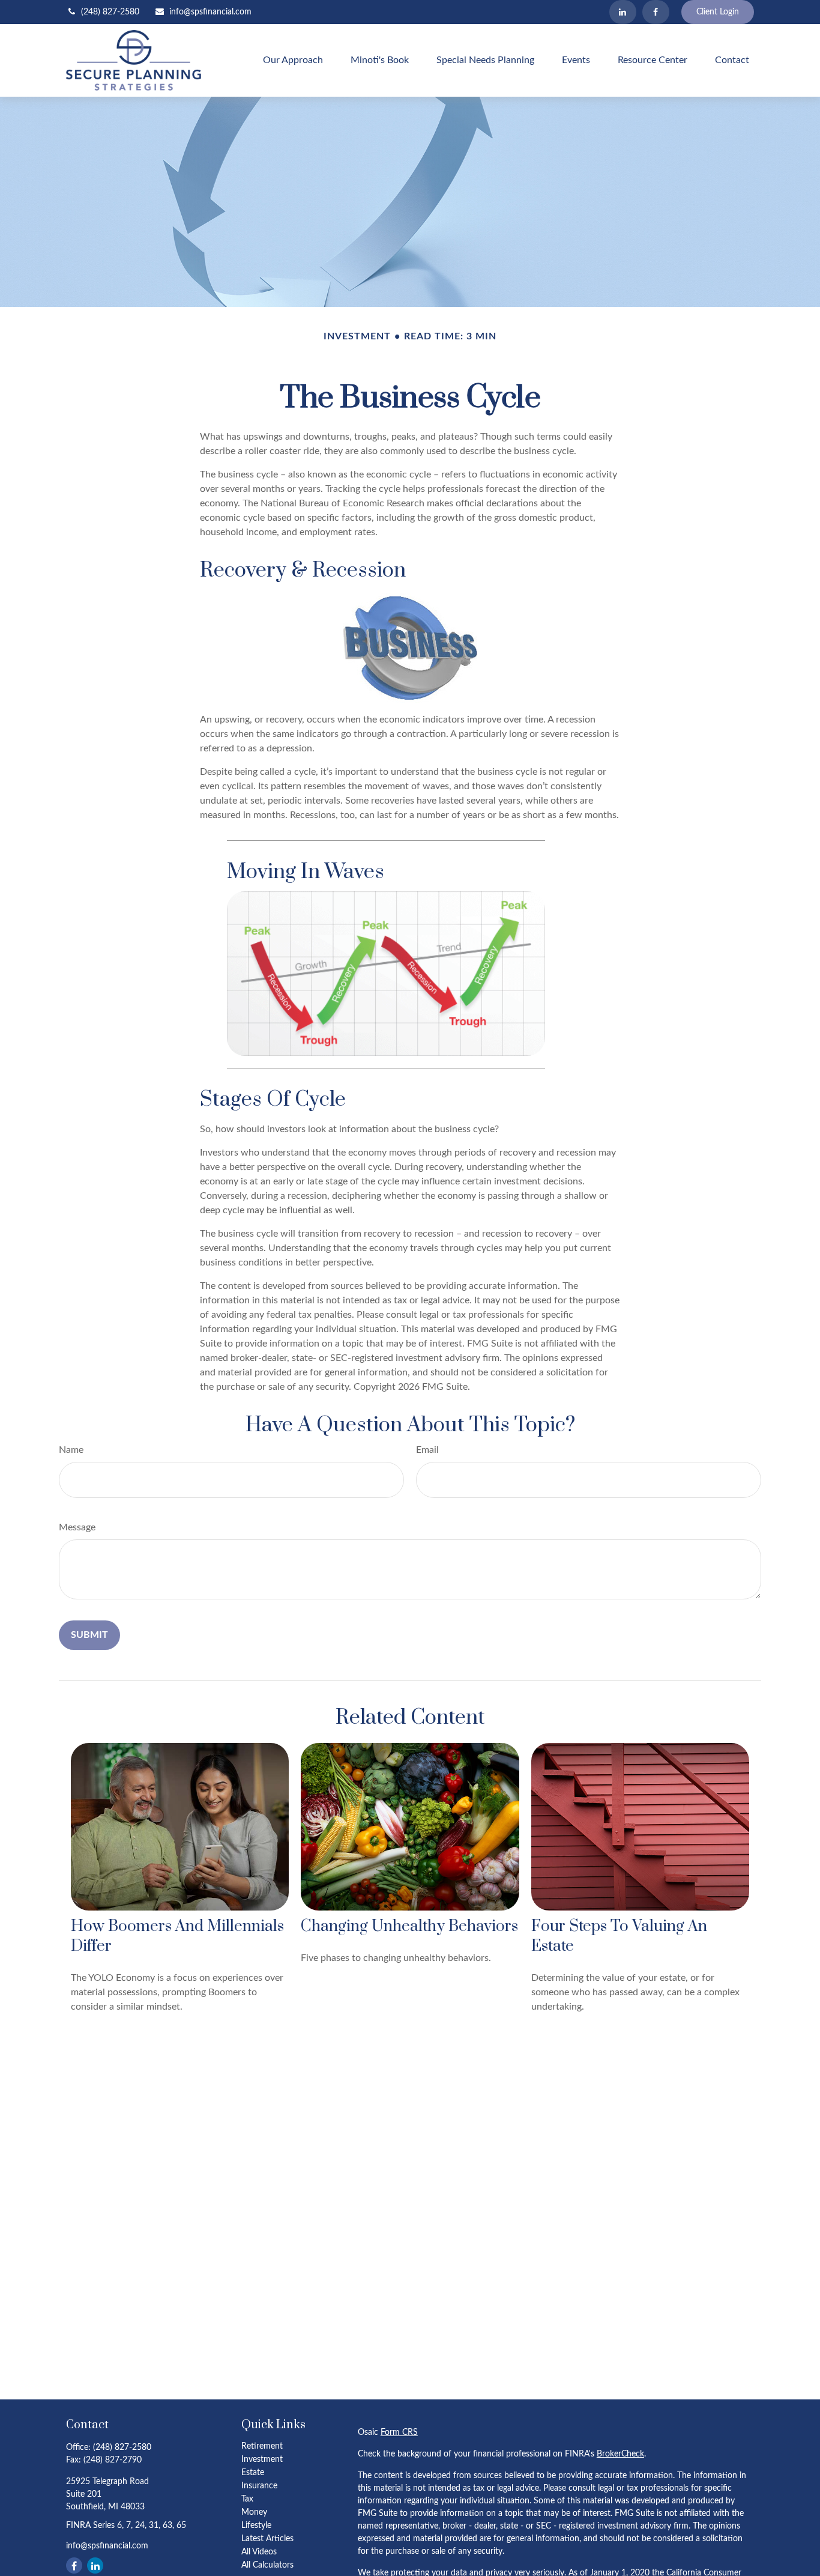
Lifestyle (256, 2526)
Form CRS (399, 2432)
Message (77, 1527)
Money (254, 2512)
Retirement (262, 2446)
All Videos (259, 2552)
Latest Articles (267, 2539)
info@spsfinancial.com (210, 12)
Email (427, 1450)
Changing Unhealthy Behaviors (409, 1926)
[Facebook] (656, 12)
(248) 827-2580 (110, 12)
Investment (262, 2459)
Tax (247, 2499)
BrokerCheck (620, 2454)
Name (71, 1450)
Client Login (718, 12)
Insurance (259, 2486)
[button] (293, 60)
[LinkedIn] (623, 12)
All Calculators (267, 2565)
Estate (253, 2473)
